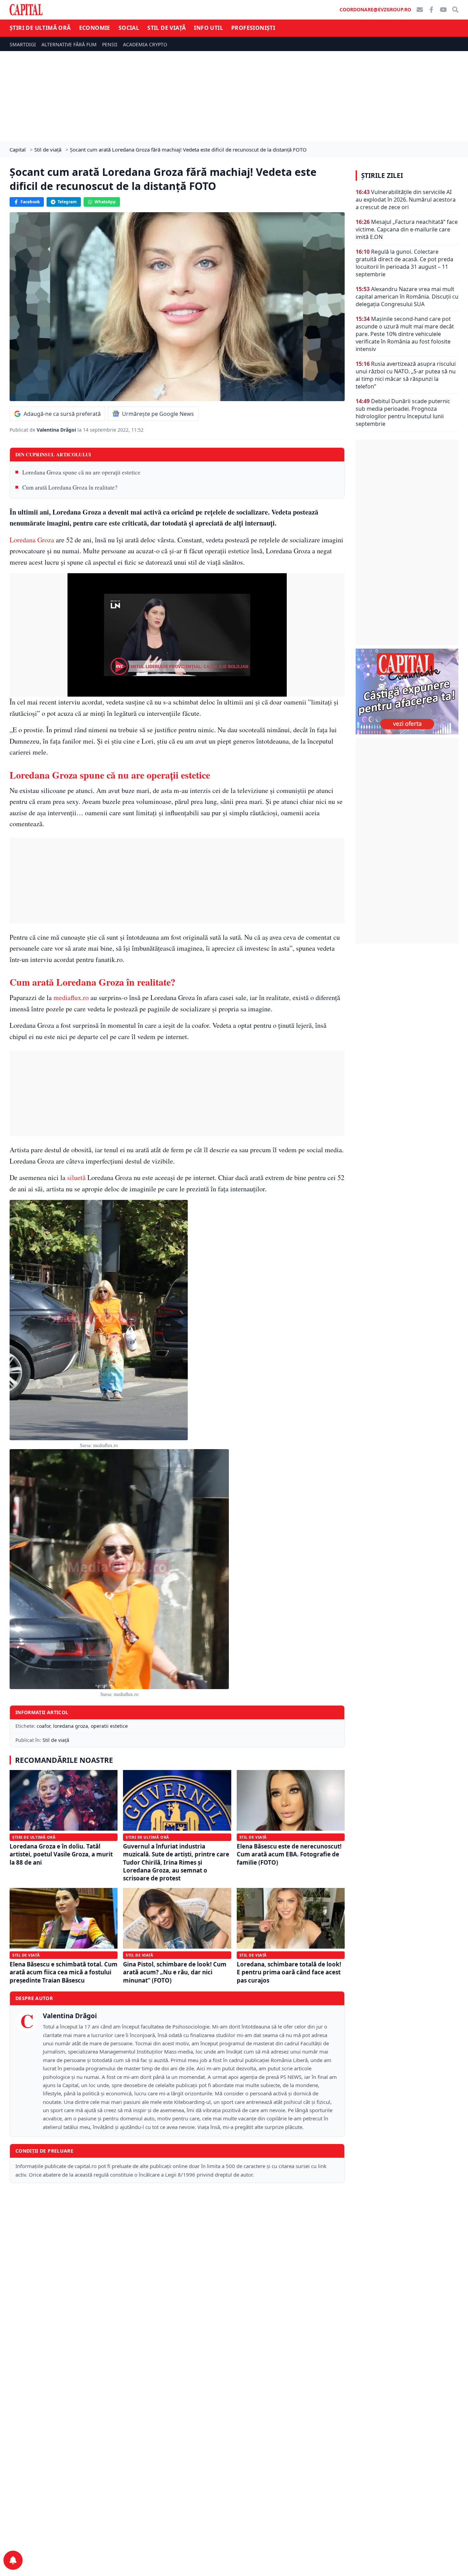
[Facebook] (431, 10)
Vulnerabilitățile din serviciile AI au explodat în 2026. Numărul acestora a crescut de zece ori (406, 200)
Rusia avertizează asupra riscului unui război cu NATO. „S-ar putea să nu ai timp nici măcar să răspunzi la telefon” (406, 375)
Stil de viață (167, 28)
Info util (208, 28)
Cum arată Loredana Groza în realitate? (70, 487)
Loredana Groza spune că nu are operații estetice (81, 472)
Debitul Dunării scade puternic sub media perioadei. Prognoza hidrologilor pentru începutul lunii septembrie (403, 412)
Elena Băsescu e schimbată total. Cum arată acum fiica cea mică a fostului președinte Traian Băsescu (64, 1972)
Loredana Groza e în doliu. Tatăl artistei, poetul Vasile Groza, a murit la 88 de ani (61, 1854)
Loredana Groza (32, 540)
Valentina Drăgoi (57, 430)
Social (129, 28)
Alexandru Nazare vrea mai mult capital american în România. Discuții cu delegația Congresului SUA (407, 297)
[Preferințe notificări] (13, 2560)
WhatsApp (105, 202)
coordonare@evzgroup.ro (375, 9)
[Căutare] (455, 10)
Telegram (67, 202)
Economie (95, 28)
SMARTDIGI (23, 44)
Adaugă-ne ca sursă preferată (62, 414)
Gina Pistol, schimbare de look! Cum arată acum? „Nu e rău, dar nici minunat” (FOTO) (175, 1972)
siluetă (76, 1177)
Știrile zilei (382, 176)
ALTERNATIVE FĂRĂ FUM (69, 44)
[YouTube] (443, 10)
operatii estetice (109, 1726)
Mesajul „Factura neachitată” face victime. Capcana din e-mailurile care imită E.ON (407, 229)
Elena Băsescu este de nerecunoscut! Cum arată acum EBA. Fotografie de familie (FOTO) (289, 1854)
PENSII (110, 44)
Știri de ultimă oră (40, 28)
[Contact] (420, 10)
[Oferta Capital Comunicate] (407, 691)
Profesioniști (253, 28)
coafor (44, 1726)
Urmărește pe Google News (158, 414)
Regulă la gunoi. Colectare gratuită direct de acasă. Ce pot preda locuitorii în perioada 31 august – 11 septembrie (404, 263)
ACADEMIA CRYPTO (145, 44)
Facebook (30, 202)
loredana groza (71, 1726)
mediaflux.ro (71, 997)
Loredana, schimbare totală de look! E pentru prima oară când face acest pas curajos (289, 1972)
